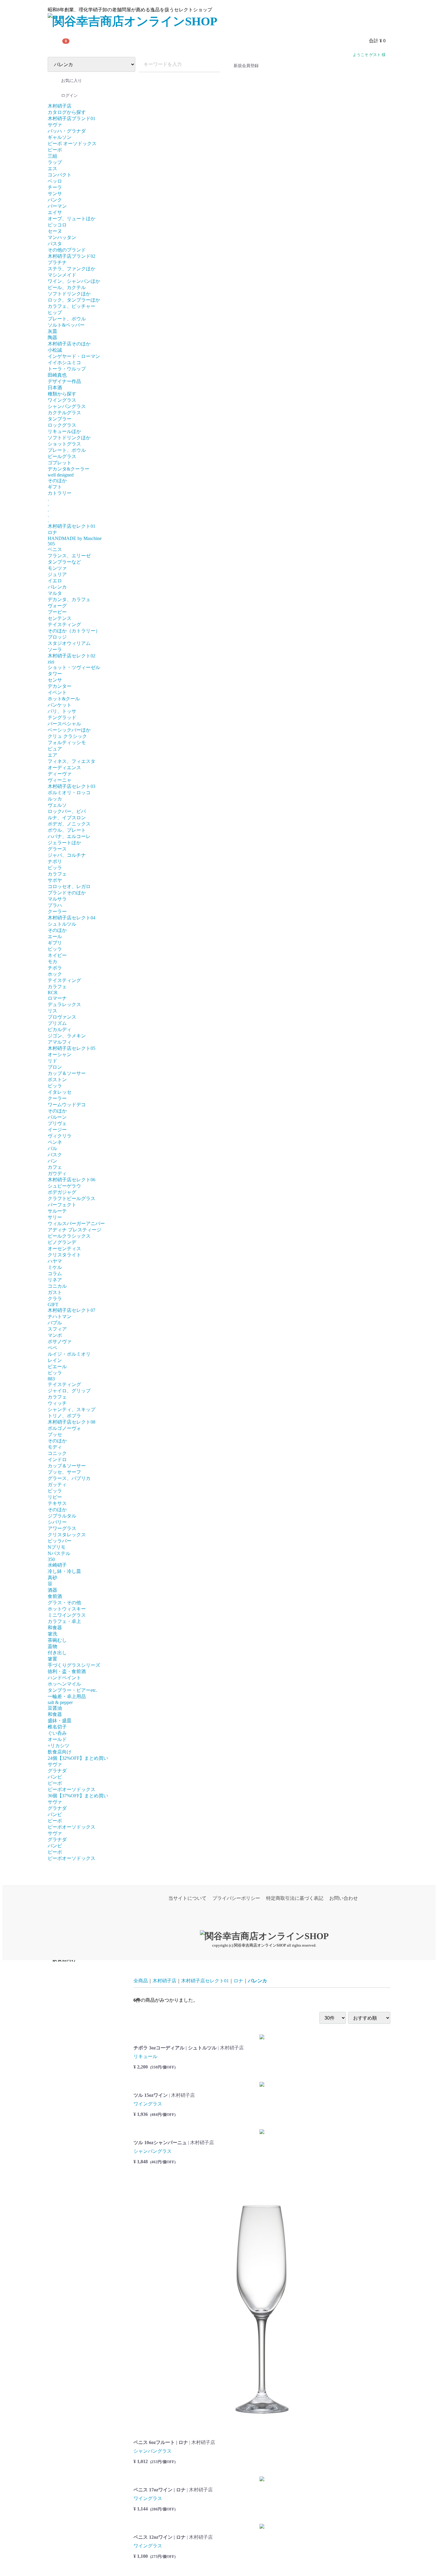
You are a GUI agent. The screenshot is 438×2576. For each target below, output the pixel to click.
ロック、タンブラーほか (74, 300)
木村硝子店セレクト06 (72, 1180)
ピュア (55, 749)
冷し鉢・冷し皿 (64, 1571)
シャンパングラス (67, 406)
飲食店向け (60, 1752)
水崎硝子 (57, 1565)
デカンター (60, 686)
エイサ (55, 212)
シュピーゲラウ (64, 1186)
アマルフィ (60, 1042)
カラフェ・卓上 (64, 1621)
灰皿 (52, 331)
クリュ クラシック (67, 736)
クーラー (57, 911)
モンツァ (57, 568)
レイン (55, 1360)
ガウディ (57, 1173)
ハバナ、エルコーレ (69, 836)
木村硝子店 (60, 106)
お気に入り (72, 81)
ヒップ (55, 312)
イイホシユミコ (64, 363)
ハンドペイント (64, 1678)
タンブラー (60, 419)
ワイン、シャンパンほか (74, 281)
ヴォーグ (57, 606)
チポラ (55, 968)
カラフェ (57, 874)
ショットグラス (64, 444)
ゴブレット (60, 463)
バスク (55, 1155)
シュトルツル (62, 924)
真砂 (52, 1578)
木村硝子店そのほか (69, 344)
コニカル (57, 1286)
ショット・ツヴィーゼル (74, 667)
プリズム (57, 1023)
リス (52, 1011)
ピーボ (55, 150)
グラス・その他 (64, 1603)
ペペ (52, 1348)
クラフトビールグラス (72, 1198)
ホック (55, 974)
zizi (51, 662)
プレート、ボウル (67, 319)
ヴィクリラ (60, 1136)
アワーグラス (62, 1528)
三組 (52, 156)
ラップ (55, 162)
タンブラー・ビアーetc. (72, 1690)
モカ (52, 962)
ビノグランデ (62, 1242)
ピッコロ (57, 225)
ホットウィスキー (67, 1609)
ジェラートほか (64, 843)
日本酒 (55, 388)
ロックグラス (62, 425)
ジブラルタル (62, 1516)
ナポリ (55, 861)
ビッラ (55, 868)
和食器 (55, 1628)
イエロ (55, 581)
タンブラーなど (64, 562)
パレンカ (57, 587)
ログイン (69, 96)
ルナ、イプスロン (67, 818)
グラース (57, 849)
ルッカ (55, 799)
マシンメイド (62, 275)
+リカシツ (59, 1746)
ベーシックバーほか (69, 730)
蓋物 (52, 1646)
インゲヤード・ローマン (74, 356)
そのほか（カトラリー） (74, 631)
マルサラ (57, 899)
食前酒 (55, 1596)
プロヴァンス (62, 1017)
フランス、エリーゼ (69, 556)
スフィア (57, 1329)
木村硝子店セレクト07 (72, 1310)
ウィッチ (57, 1403)
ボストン (57, 1080)
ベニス (55, 549)
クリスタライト (64, 1255)
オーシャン (60, 1055)
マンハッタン (62, 237)
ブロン (55, 1067)
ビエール (57, 1367)
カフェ (55, 1167)
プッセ (55, 1434)
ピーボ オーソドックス (72, 143)
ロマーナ (57, 998)
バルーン (57, 1117)
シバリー (57, 1522)
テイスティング (64, 624)
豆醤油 (55, 1708)
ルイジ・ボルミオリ (69, 1354)
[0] (55, 41)
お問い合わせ (344, 1898)
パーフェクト (62, 1205)
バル (52, 1148)
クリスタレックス (67, 1535)
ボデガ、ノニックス (69, 824)
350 (51, 1559)
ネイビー (57, 955)
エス (52, 169)
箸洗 (52, 1634)
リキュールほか (64, 431)
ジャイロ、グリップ (69, 1391)
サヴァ (55, 125)
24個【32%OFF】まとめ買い (78, 1758)
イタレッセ (60, 1092)
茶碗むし (57, 1640)
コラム (55, 1274)
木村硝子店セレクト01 (72, 526)
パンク (55, 200)
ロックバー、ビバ (67, 811)
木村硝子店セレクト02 (72, 656)
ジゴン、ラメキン (67, 1036)
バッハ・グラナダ (67, 131)
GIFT (53, 1305)
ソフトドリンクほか (69, 294)
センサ (55, 680)
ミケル (55, 1267)
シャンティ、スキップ (72, 1409)
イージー (57, 1130)
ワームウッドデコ (67, 1105)
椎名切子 (57, 1727)
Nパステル (59, 1553)
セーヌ (55, 231)
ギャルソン (60, 137)
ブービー (57, 612)
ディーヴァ (60, 774)
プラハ (55, 905)
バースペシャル (64, 724)
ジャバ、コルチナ (67, 855)
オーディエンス (64, 768)
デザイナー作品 (64, 381)
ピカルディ (60, 1029)
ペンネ (55, 1142)
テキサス (57, 1503)
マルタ (55, 593)
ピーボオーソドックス (72, 1789)
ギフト (55, 487)
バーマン (57, 206)
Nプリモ (57, 1547)
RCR (53, 993)
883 (51, 1379)
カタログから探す (67, 112)
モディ (55, 1447)
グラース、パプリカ (69, 1478)
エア (52, 755)
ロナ (52, 532)
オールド (57, 1739)
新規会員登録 (246, 66)
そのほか (57, 481)
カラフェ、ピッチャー (72, 306)
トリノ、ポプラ (64, 1416)
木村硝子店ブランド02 (72, 256)
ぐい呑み (57, 1733)
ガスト (55, 1292)
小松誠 (55, 350)
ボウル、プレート (67, 830)
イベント (57, 692)
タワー (55, 674)
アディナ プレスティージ (74, 1230)
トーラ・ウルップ (67, 369)
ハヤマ (55, 1261)
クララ (55, 1299)
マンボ (55, 1335)
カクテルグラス (64, 413)
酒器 (52, 1590)
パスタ (55, 244)
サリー (55, 1217)
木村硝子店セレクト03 (72, 786)
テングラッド (62, 717)
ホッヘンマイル (64, 1684)
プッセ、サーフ (64, 1472)
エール (55, 936)
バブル (55, 1323)
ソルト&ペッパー (66, 325)
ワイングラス (62, 400)
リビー (55, 1497)
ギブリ (55, 943)
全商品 (141, 1981)
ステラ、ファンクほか (72, 269)
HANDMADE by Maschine (75, 538)
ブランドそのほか (67, 893)
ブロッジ (57, 637)
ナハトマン (60, 1316)
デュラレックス (64, 1004)
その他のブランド (67, 250)
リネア (55, 1280)
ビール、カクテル (67, 287)
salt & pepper (60, 1702)
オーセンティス (64, 1249)
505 (51, 544)
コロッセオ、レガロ (69, 886)
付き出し (57, 1653)
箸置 (52, 1659)
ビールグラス (62, 456)
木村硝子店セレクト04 (72, 918)
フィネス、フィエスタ (72, 761)
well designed (61, 475)
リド (52, 1061)
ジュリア (57, 574)
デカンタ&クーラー (69, 469)
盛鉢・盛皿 (60, 1721)
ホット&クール (64, 699)
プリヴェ (57, 1123)
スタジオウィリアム (69, 643)
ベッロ (55, 181)
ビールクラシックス (69, 1236)
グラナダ (57, 1771)
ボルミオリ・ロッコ (69, 793)
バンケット (60, 705)
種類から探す (62, 394)
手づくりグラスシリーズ (74, 1665)
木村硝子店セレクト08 (72, 1422)
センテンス (60, 618)
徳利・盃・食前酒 (67, 1671)
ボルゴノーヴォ (64, 1428)
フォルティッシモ (67, 742)
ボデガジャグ (62, 1192)
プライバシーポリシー (236, 1898)
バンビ (55, 1777)
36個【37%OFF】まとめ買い (78, 1796)
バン (52, 1161)
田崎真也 (57, 375)
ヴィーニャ (60, 780)
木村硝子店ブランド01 (72, 118)
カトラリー (60, 493)
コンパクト (60, 175)
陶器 (52, 337)
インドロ (57, 1460)
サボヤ (55, 880)
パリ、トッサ (62, 711)
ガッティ (57, 1485)
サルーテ (57, 1211)
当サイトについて (187, 1898)
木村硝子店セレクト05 (72, 1048)
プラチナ (57, 262)
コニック (57, 1453)
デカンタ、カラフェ (69, 599)
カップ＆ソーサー (67, 1073)
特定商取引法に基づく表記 (295, 1898)
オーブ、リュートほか (72, 219)
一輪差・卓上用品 (67, 1696)
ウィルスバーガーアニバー (76, 1223)
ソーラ (55, 650)
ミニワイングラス (67, 1615)
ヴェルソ (57, 805)
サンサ (55, 194)
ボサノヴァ (60, 1341)
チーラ (55, 187)
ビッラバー (60, 1541)
